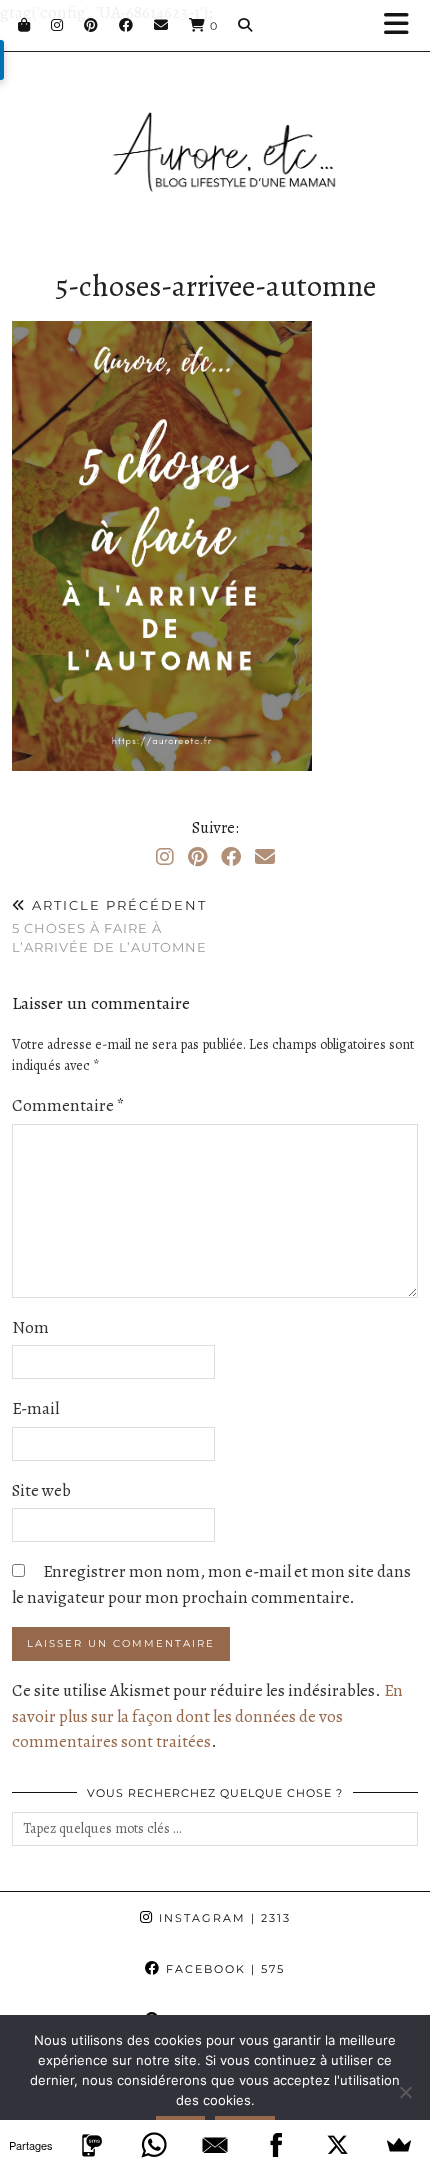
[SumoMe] (399, 2145)
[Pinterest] (91, 25)
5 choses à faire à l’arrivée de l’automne (109, 926)
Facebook (223, 1969)
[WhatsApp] (153, 2145)
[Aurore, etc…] (215, 130)
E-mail (35, 1408)
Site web (41, 1490)
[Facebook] (126, 25)
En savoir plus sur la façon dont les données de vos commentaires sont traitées (207, 1716)
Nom (30, 1327)
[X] (337, 2145)
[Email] (161, 25)
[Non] (405, 2092)
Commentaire (68, 1105)
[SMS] (91, 2145)
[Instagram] (57, 25)
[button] (403, 25)
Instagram (222, 1918)
